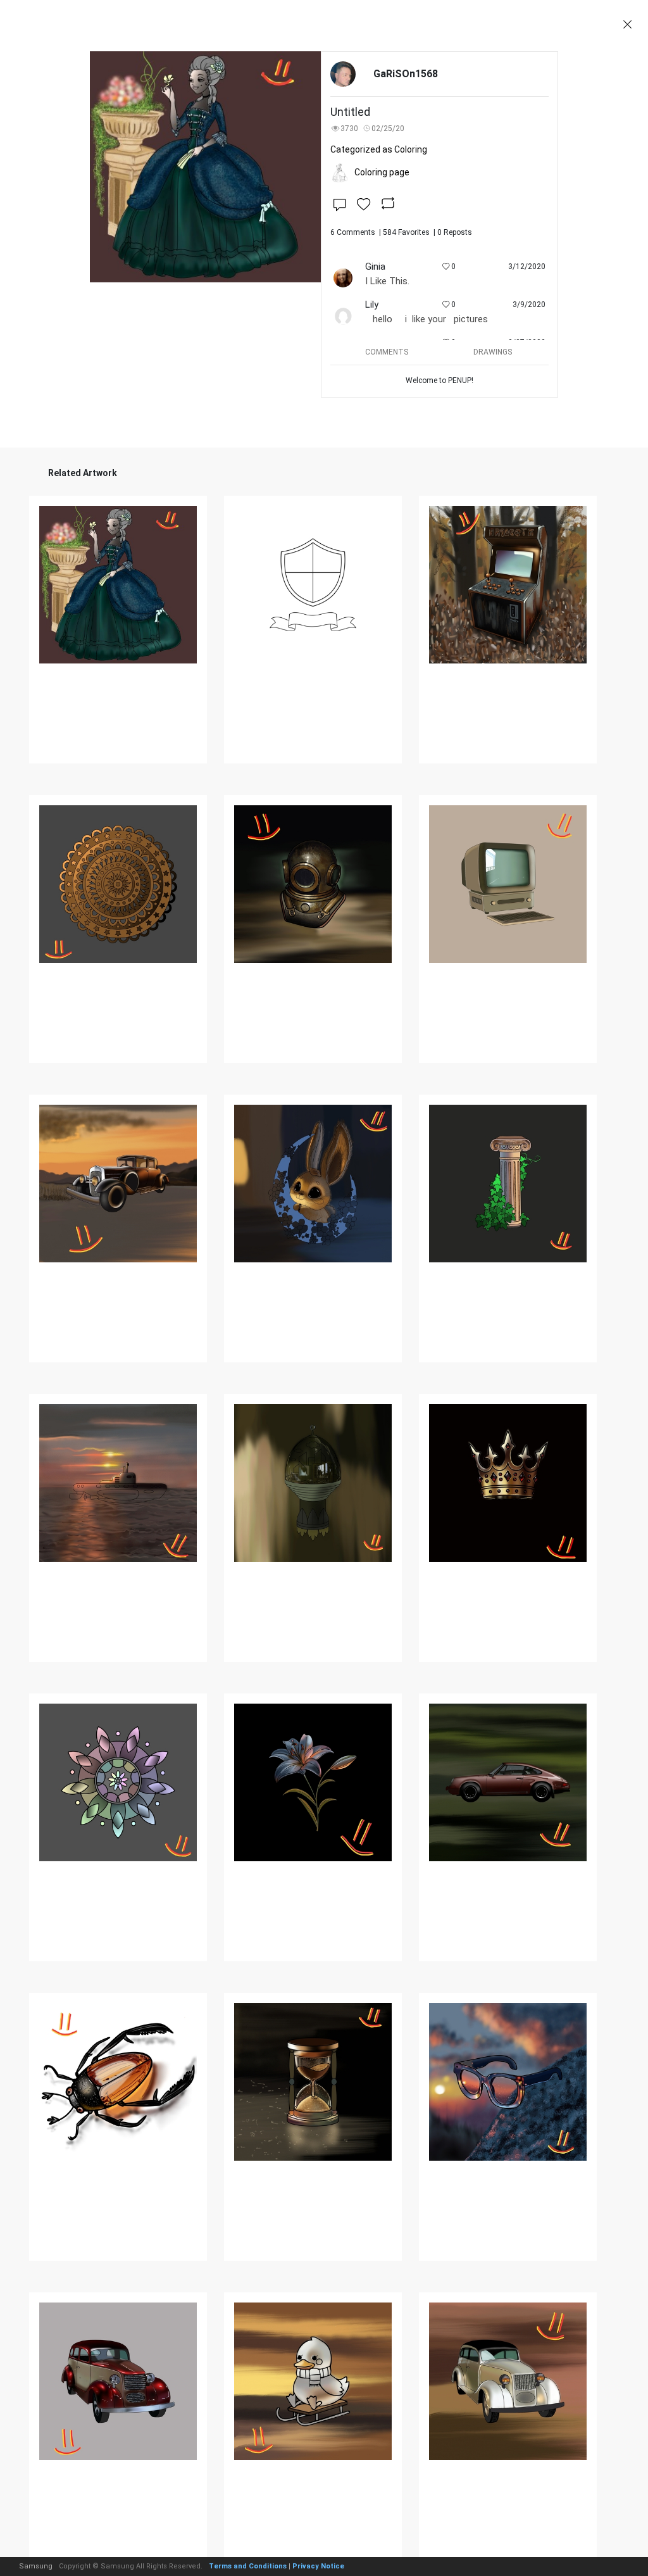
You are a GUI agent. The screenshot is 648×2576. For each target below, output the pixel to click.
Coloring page (382, 172)
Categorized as (379, 149)
